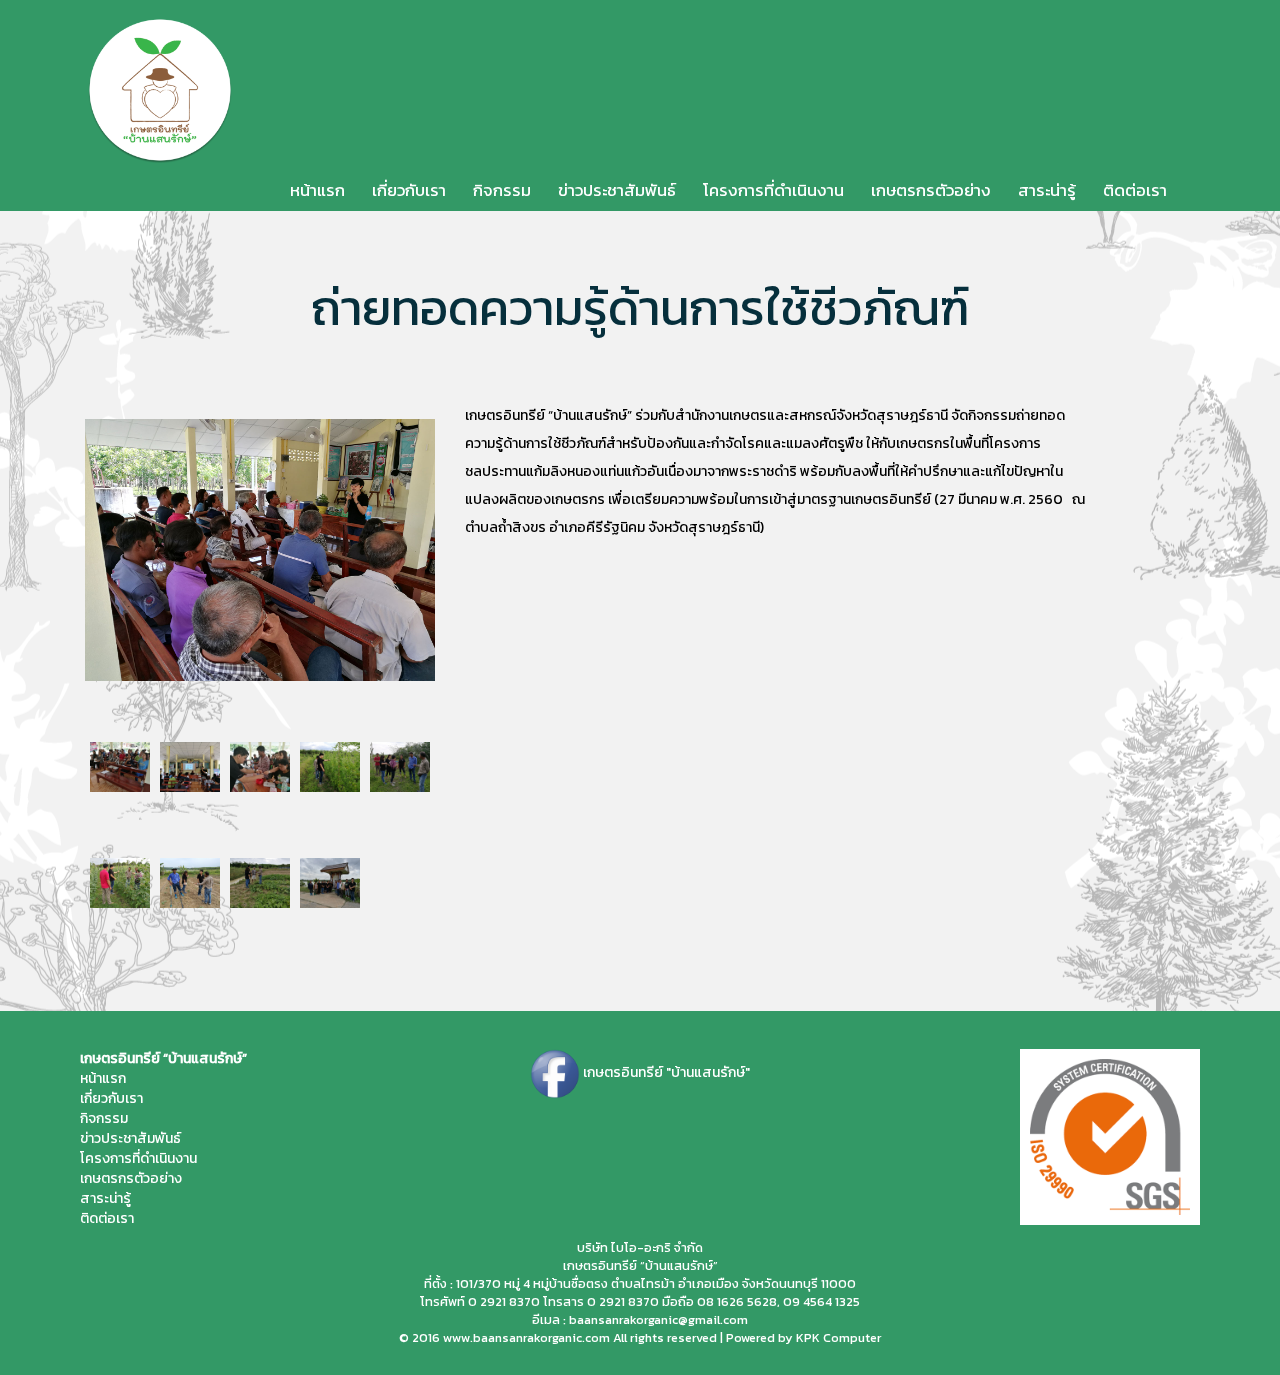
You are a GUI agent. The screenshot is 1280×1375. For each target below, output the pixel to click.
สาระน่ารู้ (1047, 190)
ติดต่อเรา (1135, 190)
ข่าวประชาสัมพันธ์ (617, 190)
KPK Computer (838, 1337)
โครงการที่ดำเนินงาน (773, 190)
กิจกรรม (502, 190)
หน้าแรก (317, 190)
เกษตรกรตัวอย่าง (931, 190)
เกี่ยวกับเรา (409, 190)
